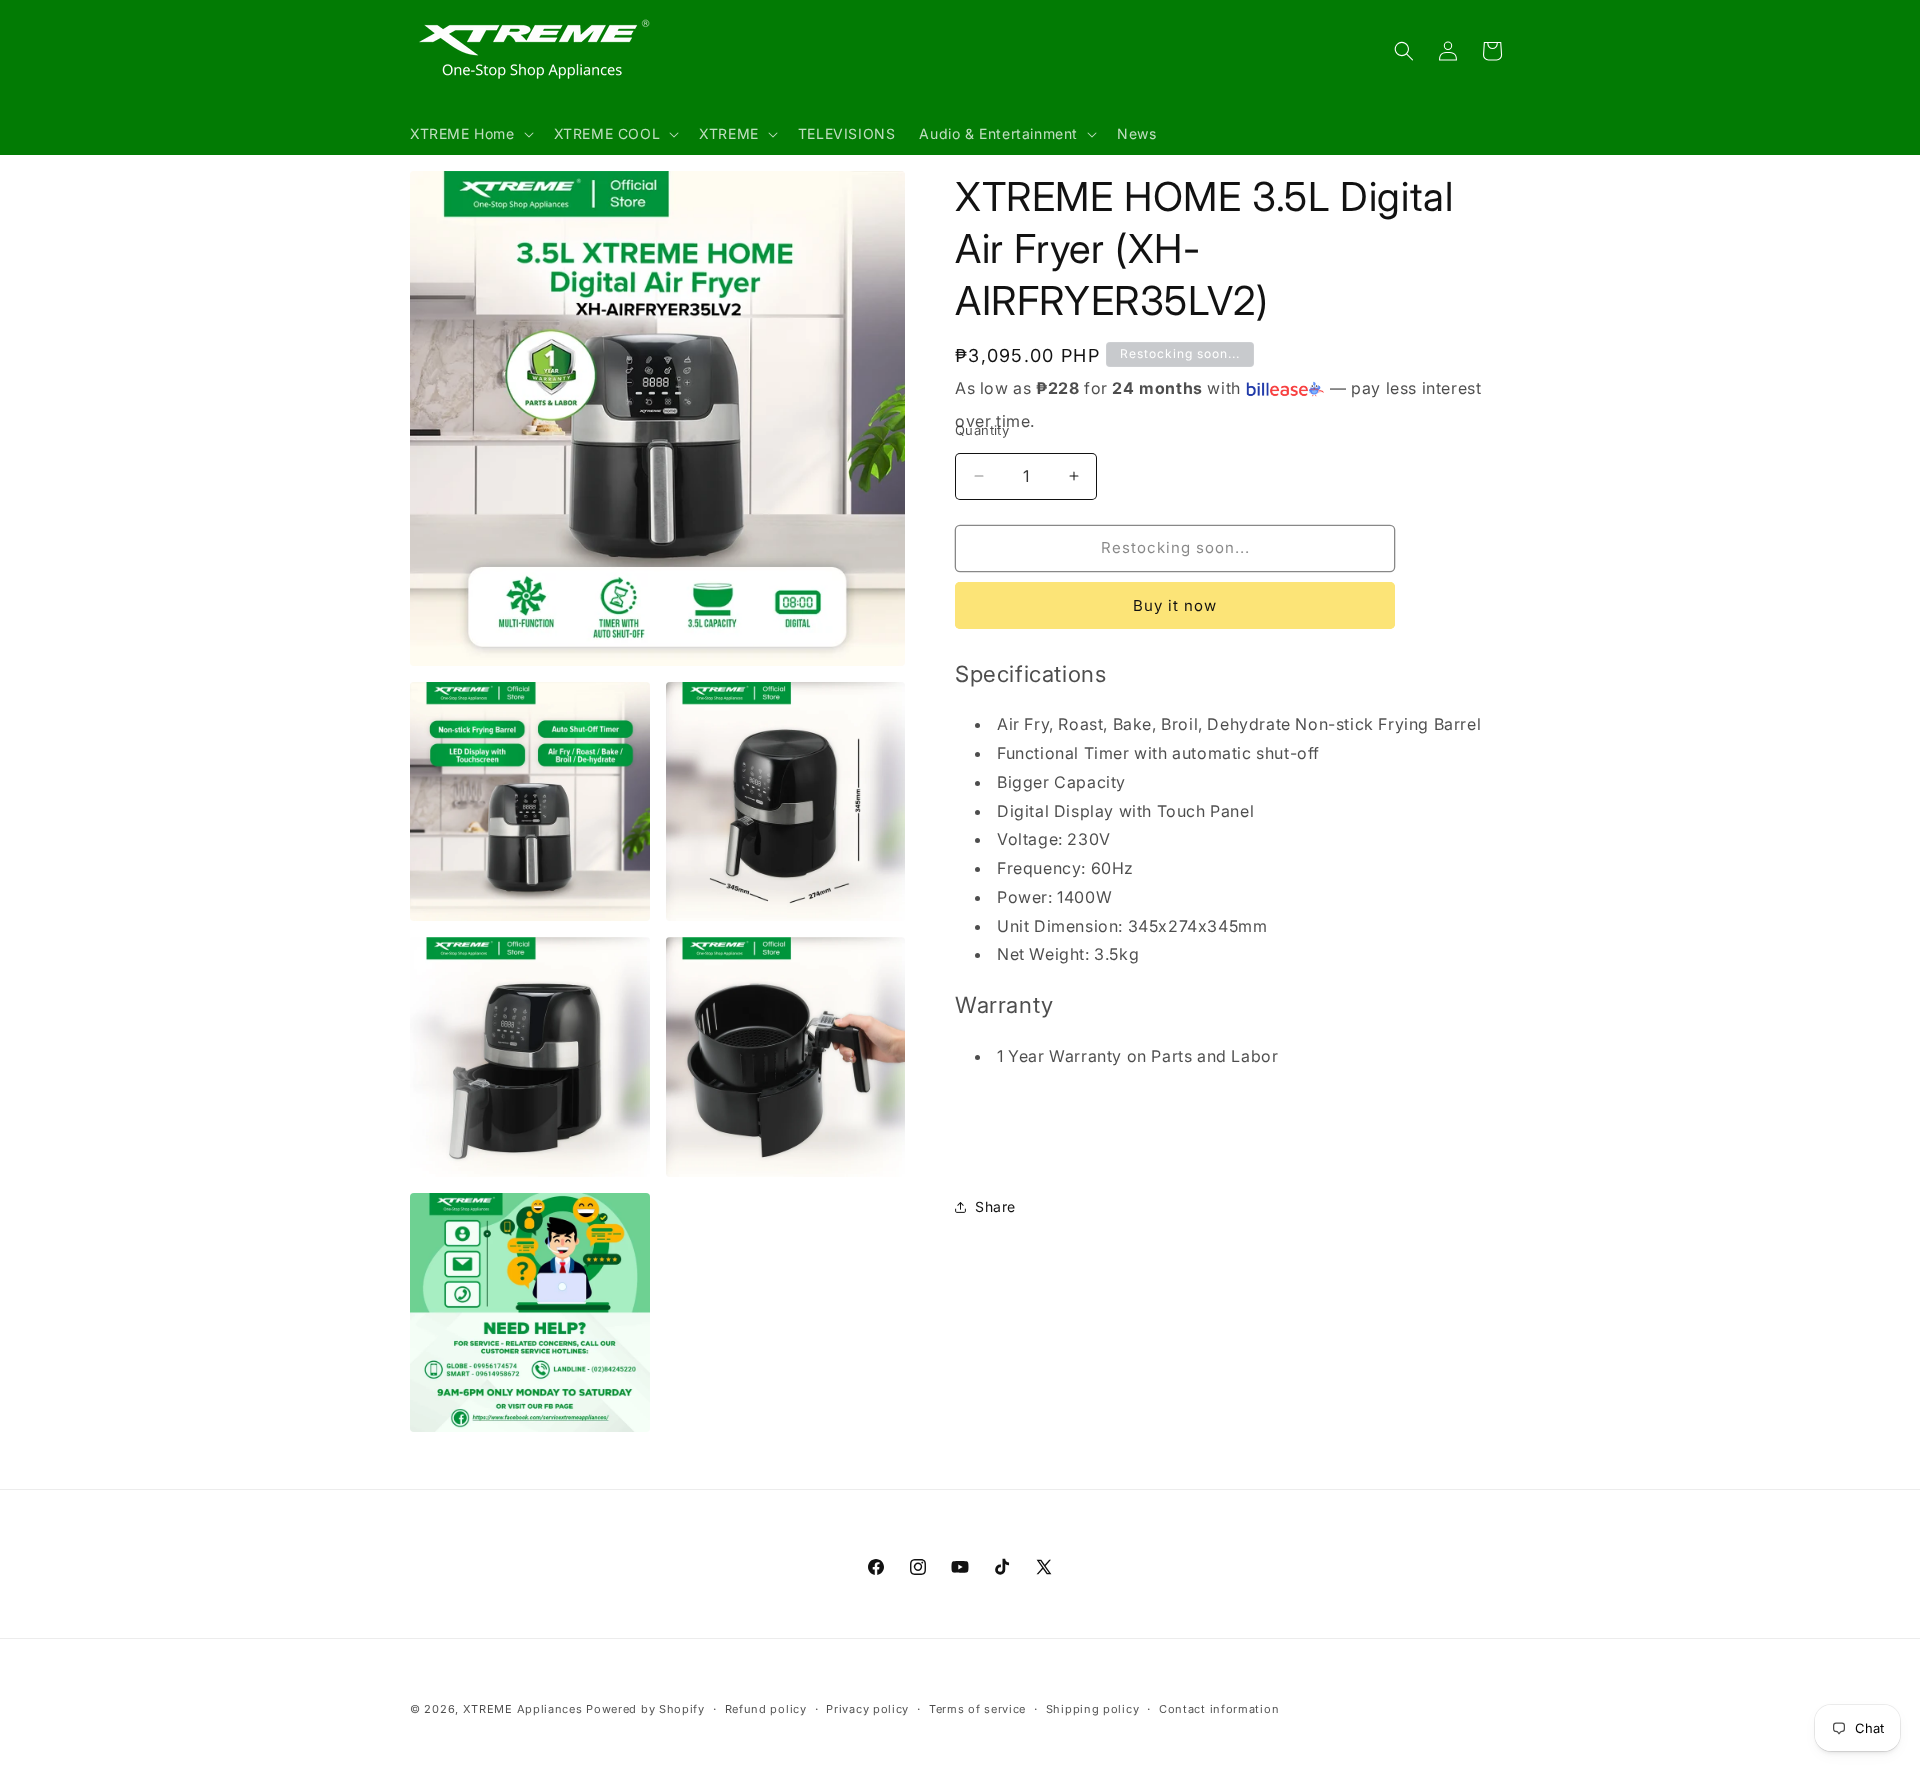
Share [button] (995, 1206)
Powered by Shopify (645, 1709)
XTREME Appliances (523, 1709)
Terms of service (977, 1708)
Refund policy (766, 1708)
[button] (470, 134)
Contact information (1219, 1708)
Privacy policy (867, 1708)
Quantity (982, 430)
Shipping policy (1093, 1708)
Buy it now (1175, 605)
